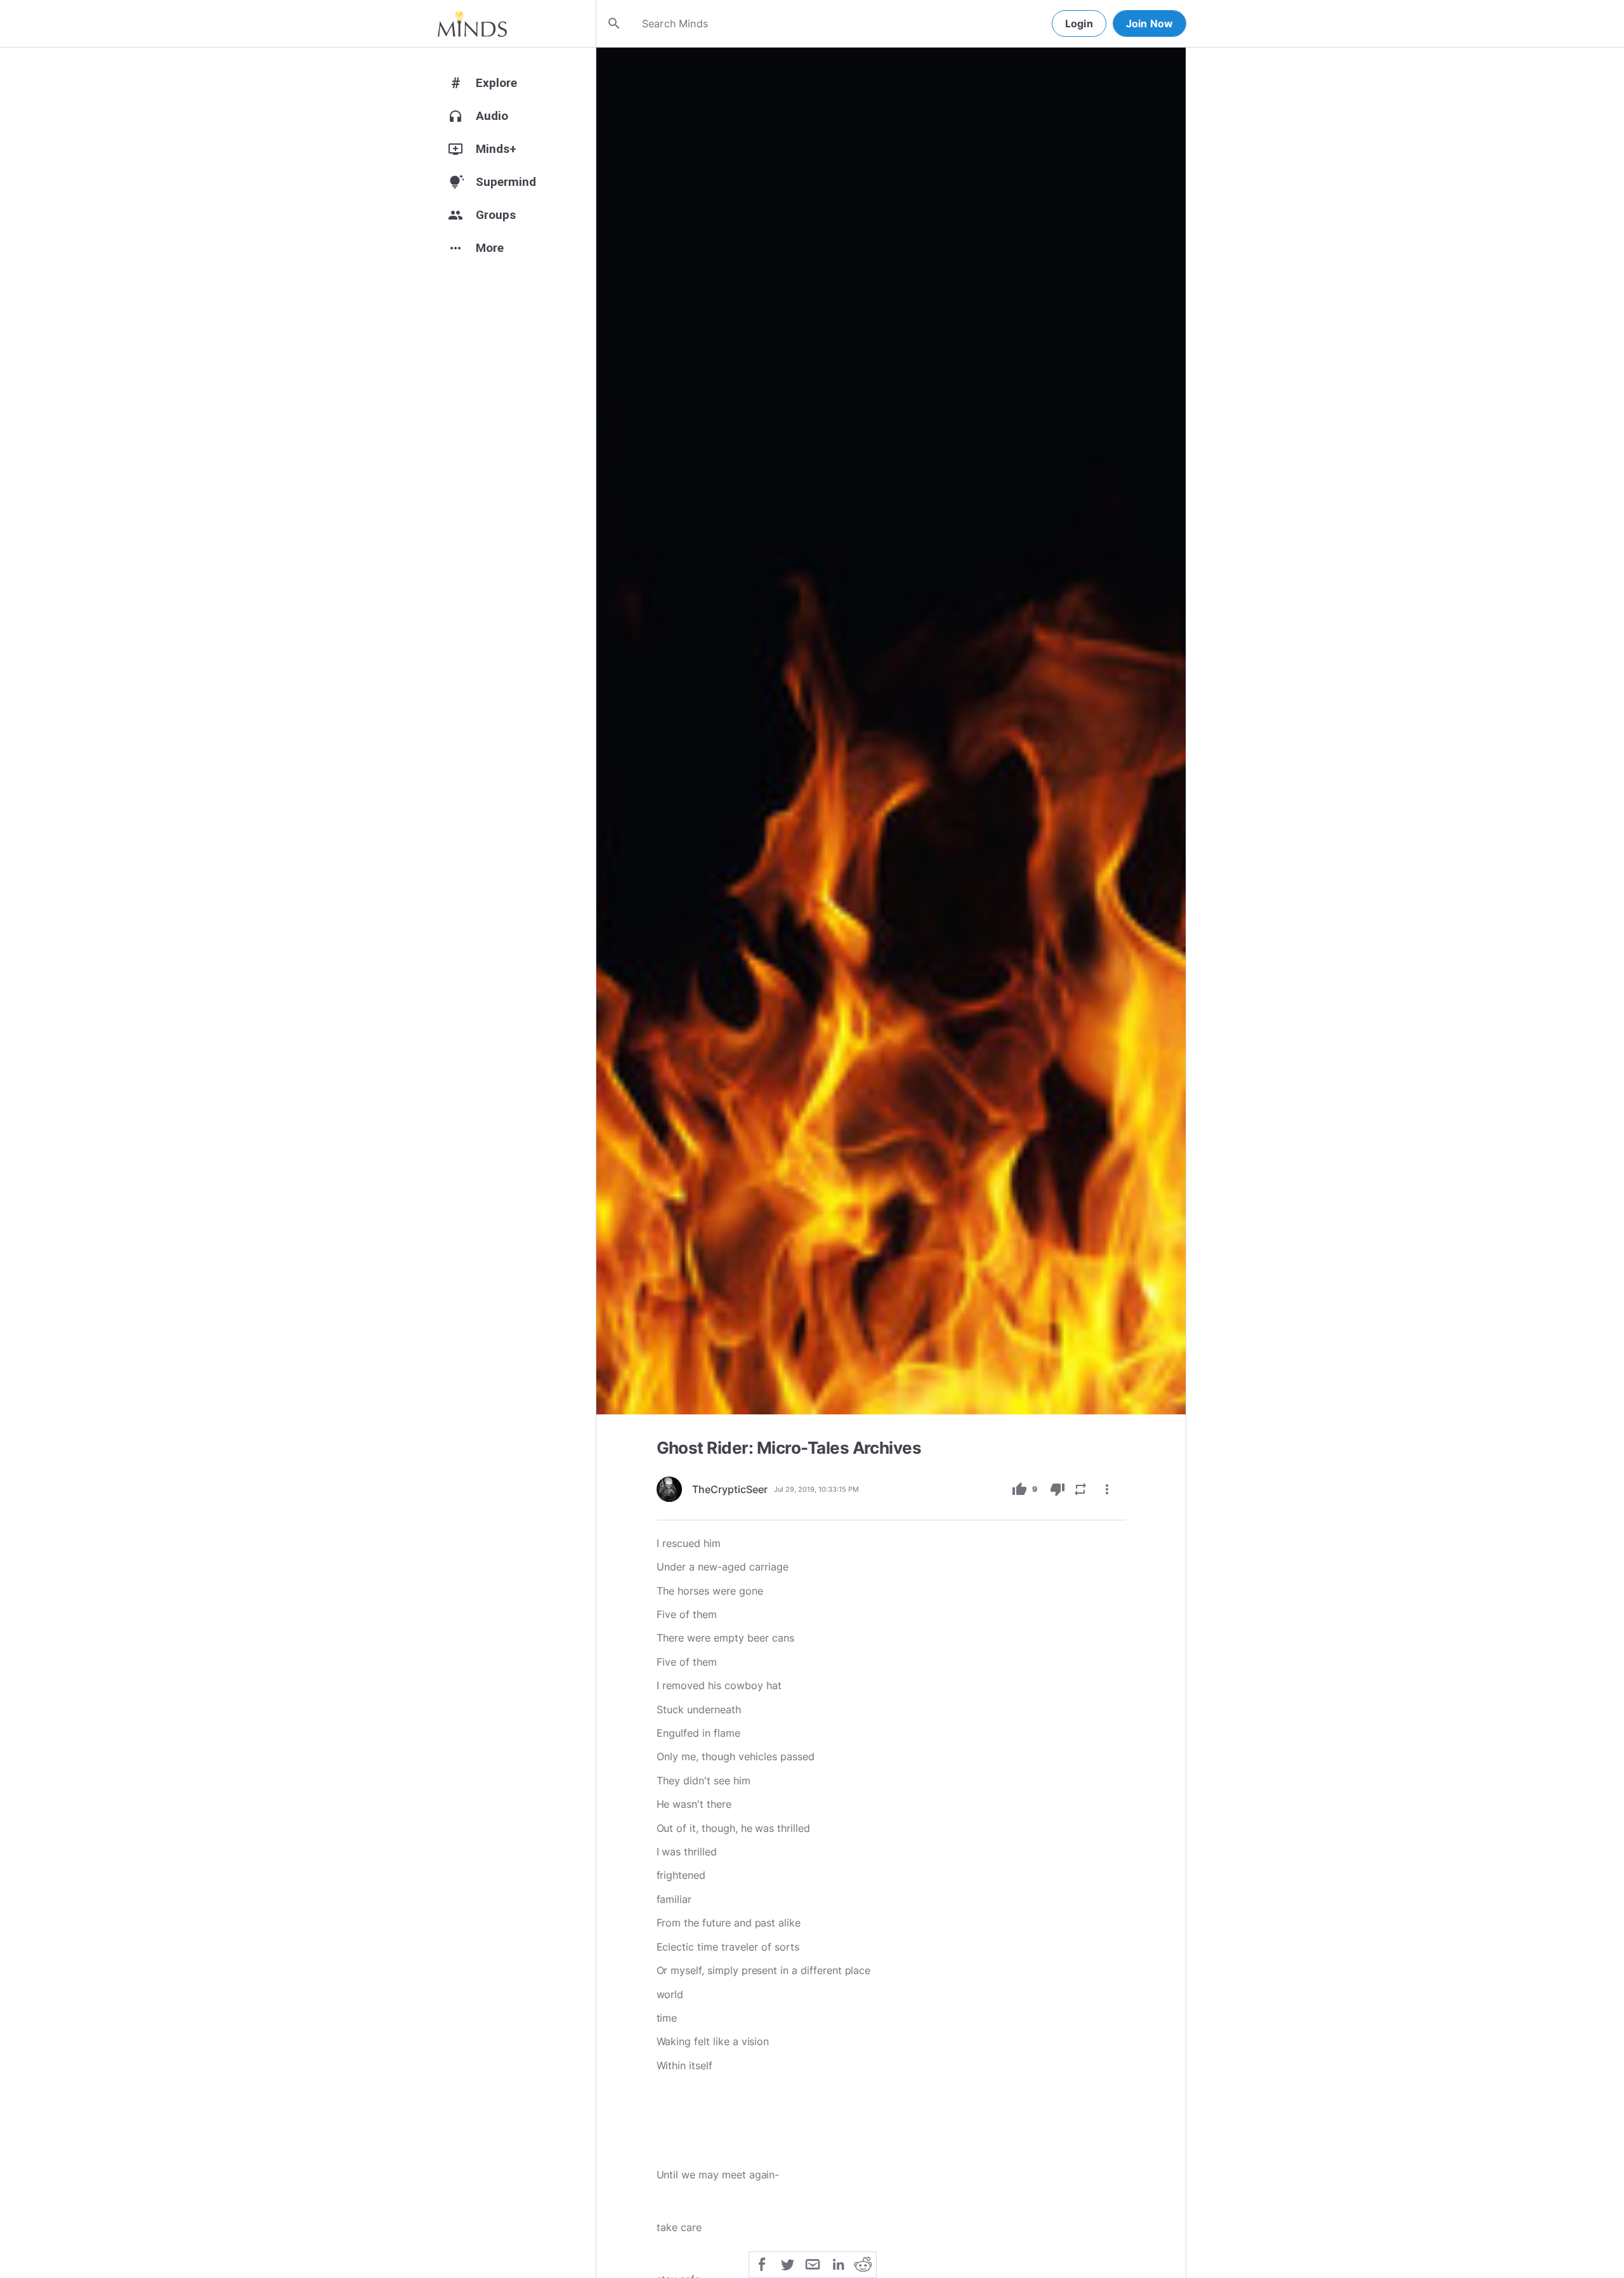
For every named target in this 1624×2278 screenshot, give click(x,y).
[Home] (472, 23)
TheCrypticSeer (730, 1489)
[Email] (813, 2263)
